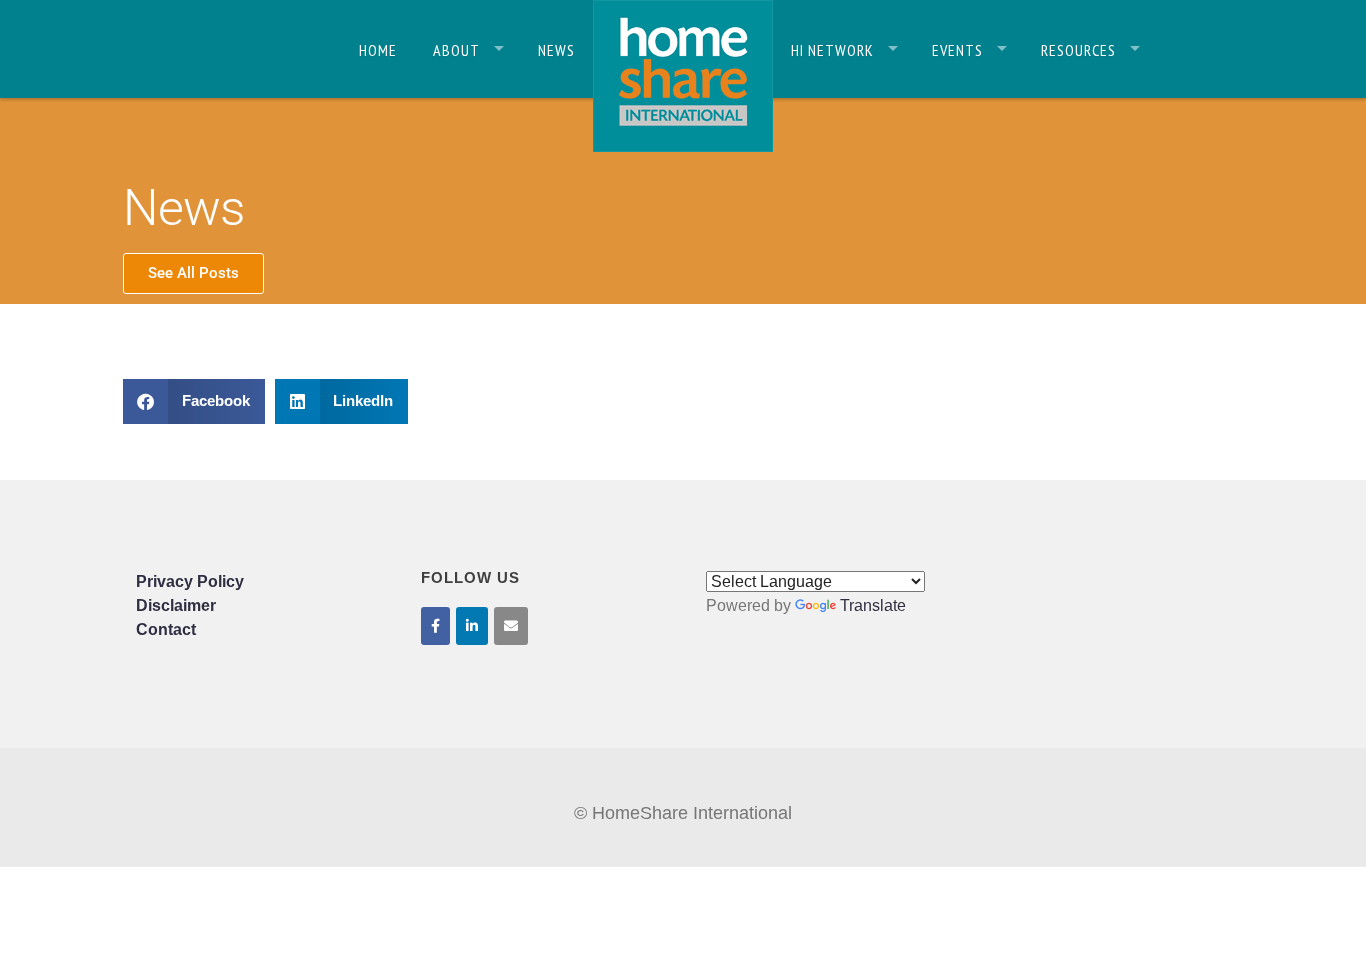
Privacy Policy (190, 581)
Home (378, 50)
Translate (873, 605)
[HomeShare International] (683, 75)
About (456, 50)
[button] (194, 401)
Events (957, 50)
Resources (1078, 50)
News (556, 50)
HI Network (832, 50)
